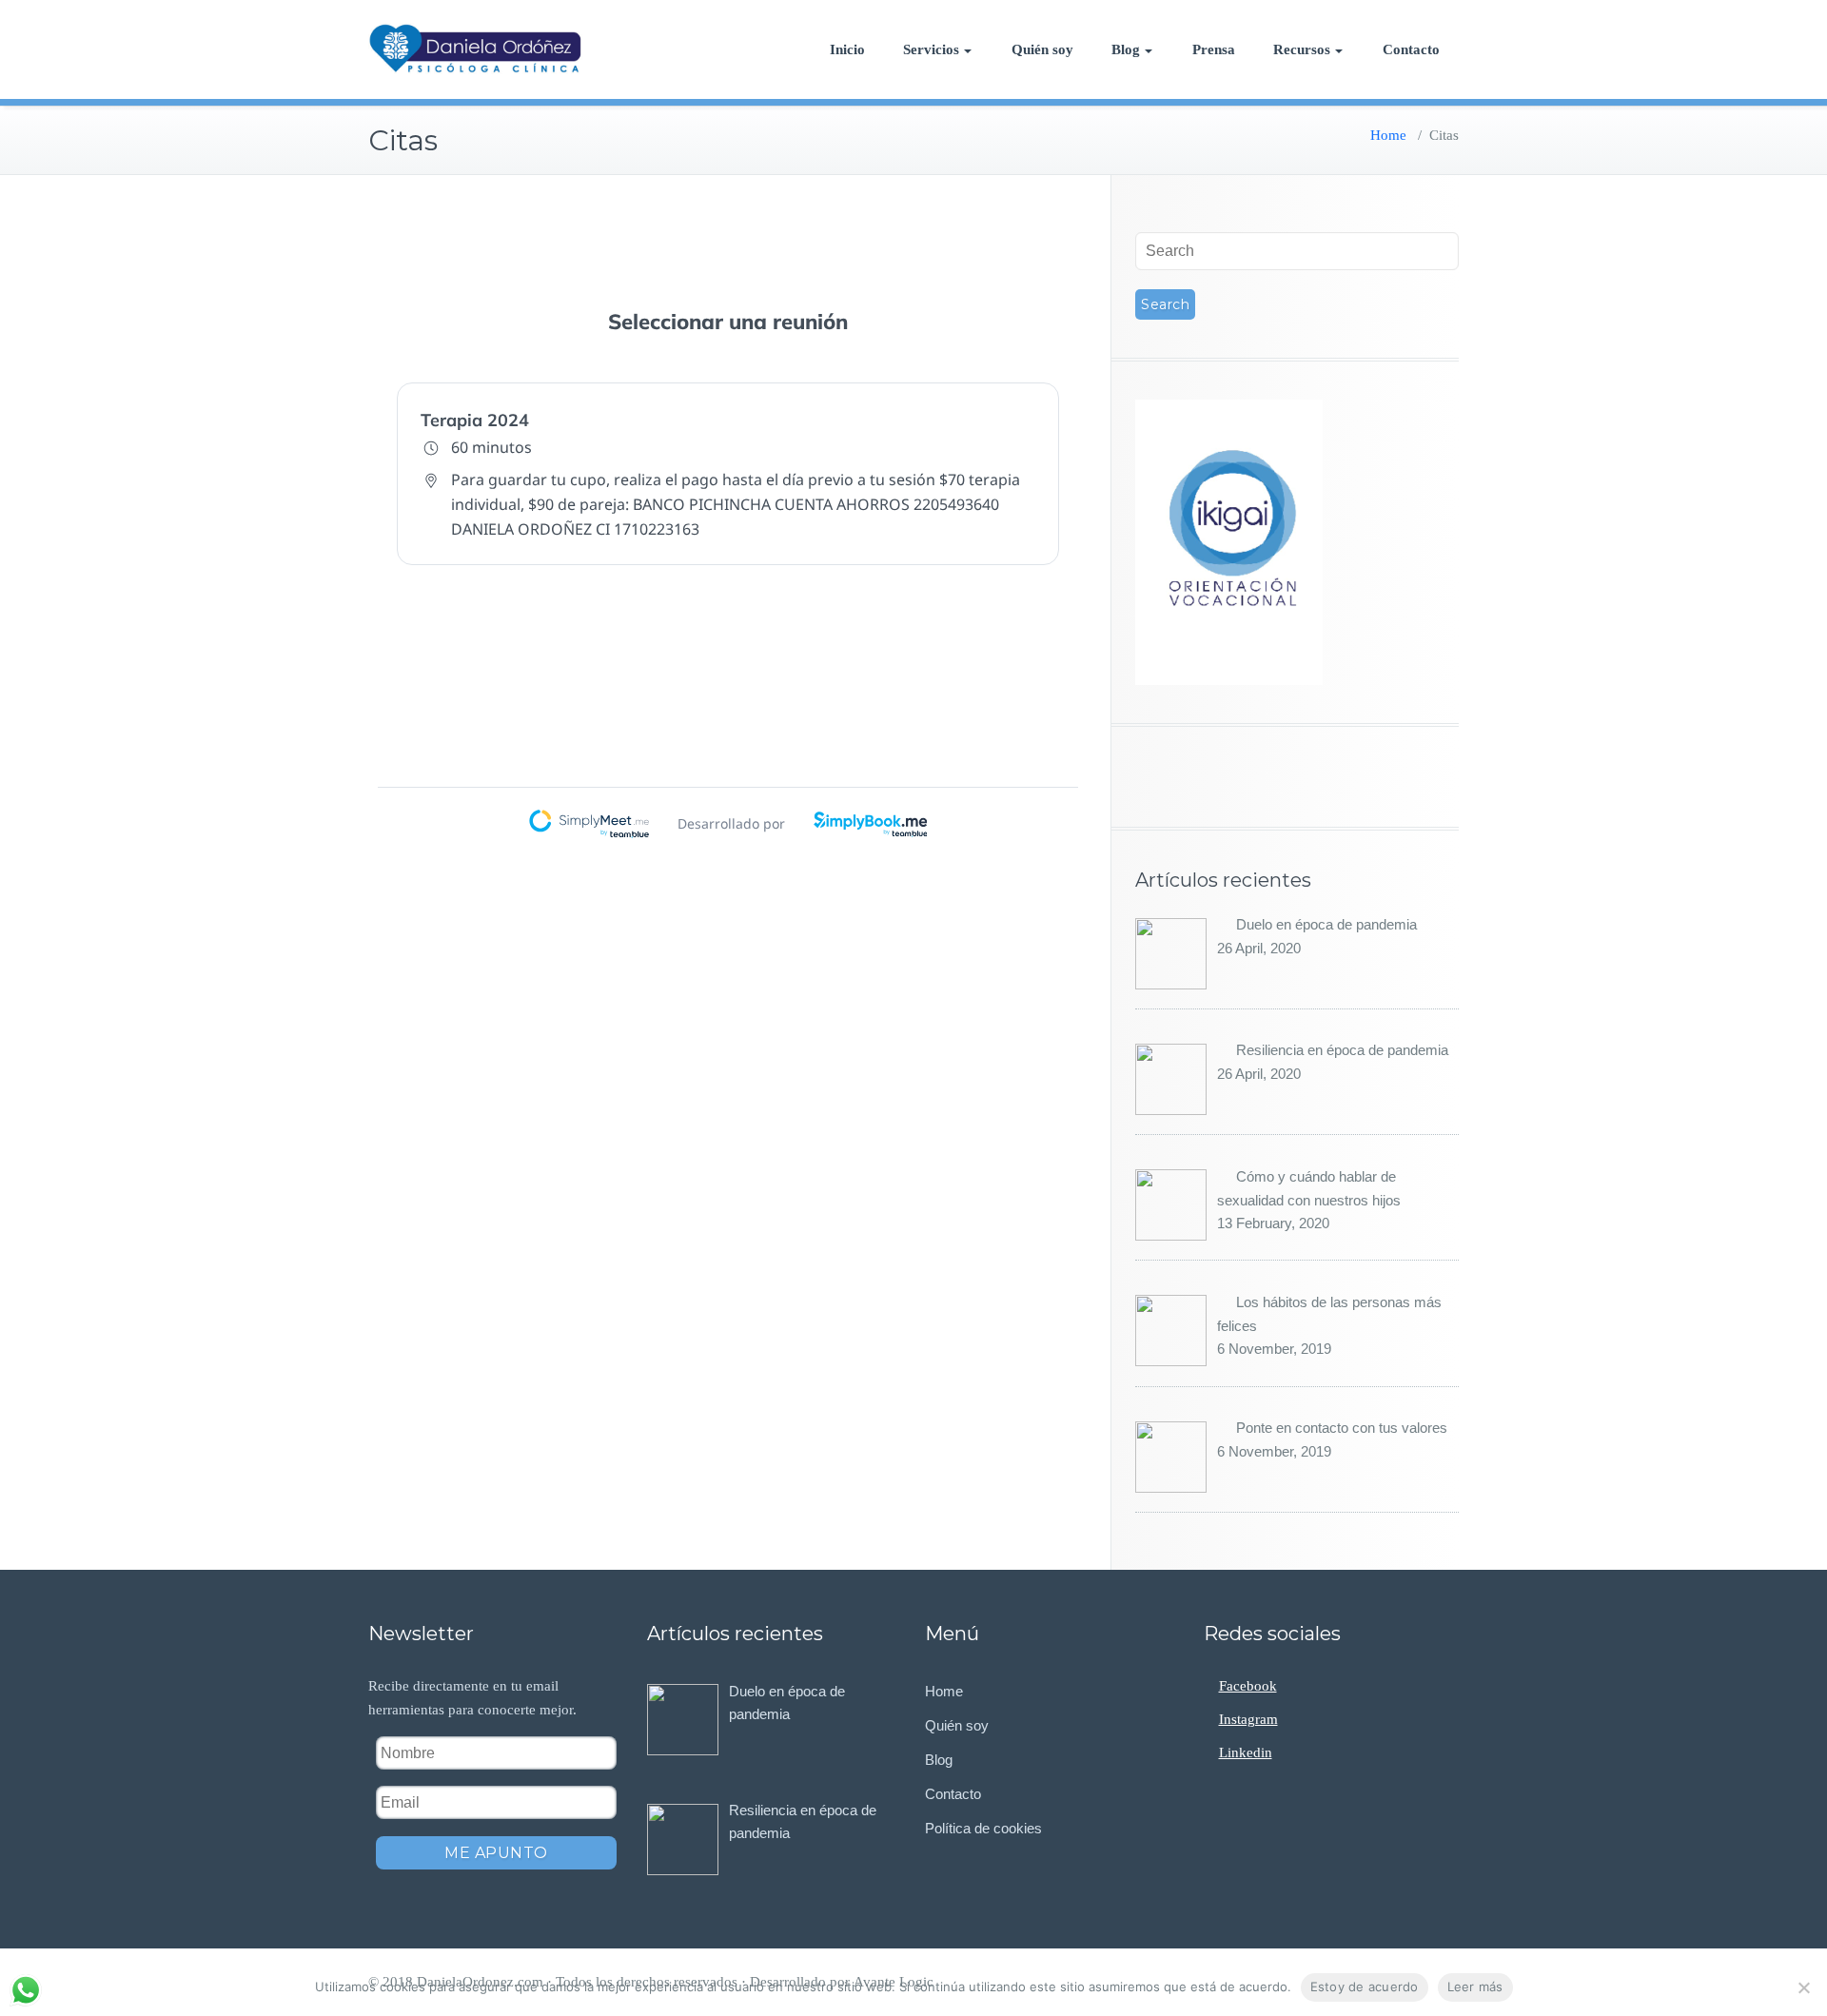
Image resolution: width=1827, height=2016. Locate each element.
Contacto (1411, 49)
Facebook (1248, 1686)
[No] (1803, 1987)
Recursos (1302, 49)
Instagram (1248, 1719)
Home (1388, 135)
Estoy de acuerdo (1365, 1987)
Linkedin (1246, 1752)
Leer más (1475, 1987)
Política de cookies (983, 1828)
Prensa (1214, 49)
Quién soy (1042, 49)
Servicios (931, 49)
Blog (1126, 49)
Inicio (847, 49)
